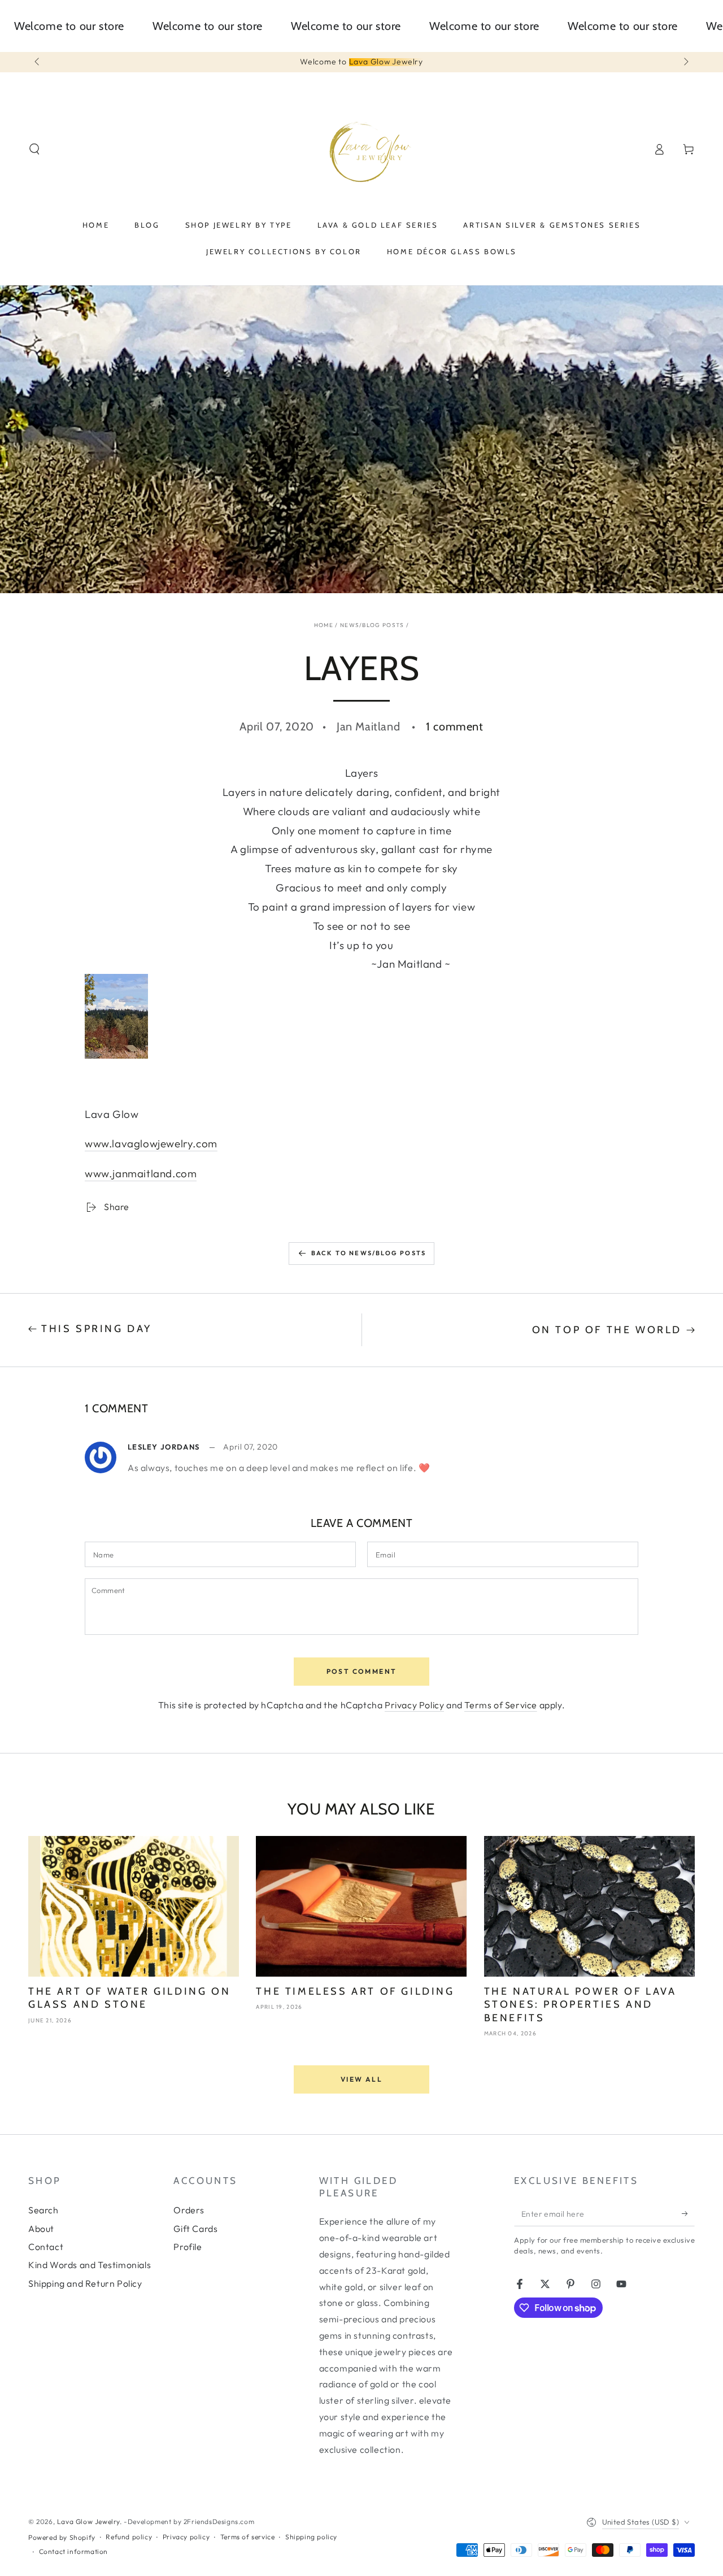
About (41, 2229)
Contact (46, 2247)
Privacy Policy (414, 1705)
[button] (34, 149)
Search (43, 2210)
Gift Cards (195, 2229)
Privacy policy (186, 2537)
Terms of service (248, 2537)
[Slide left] (38, 62)
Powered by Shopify (62, 2537)
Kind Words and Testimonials (90, 2265)
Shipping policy (311, 2537)
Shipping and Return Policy (85, 2283)
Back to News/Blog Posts (369, 1253)
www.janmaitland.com (141, 1173)
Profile (188, 2247)
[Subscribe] (688, 2213)
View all (361, 2079)
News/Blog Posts (372, 625)
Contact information (73, 2551)
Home (324, 625)
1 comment (454, 726)
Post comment (362, 1671)
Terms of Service (501, 1705)
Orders (189, 2210)
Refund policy (129, 2537)
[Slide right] (685, 62)
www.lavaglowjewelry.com (151, 1143)
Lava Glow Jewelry (88, 2521)
